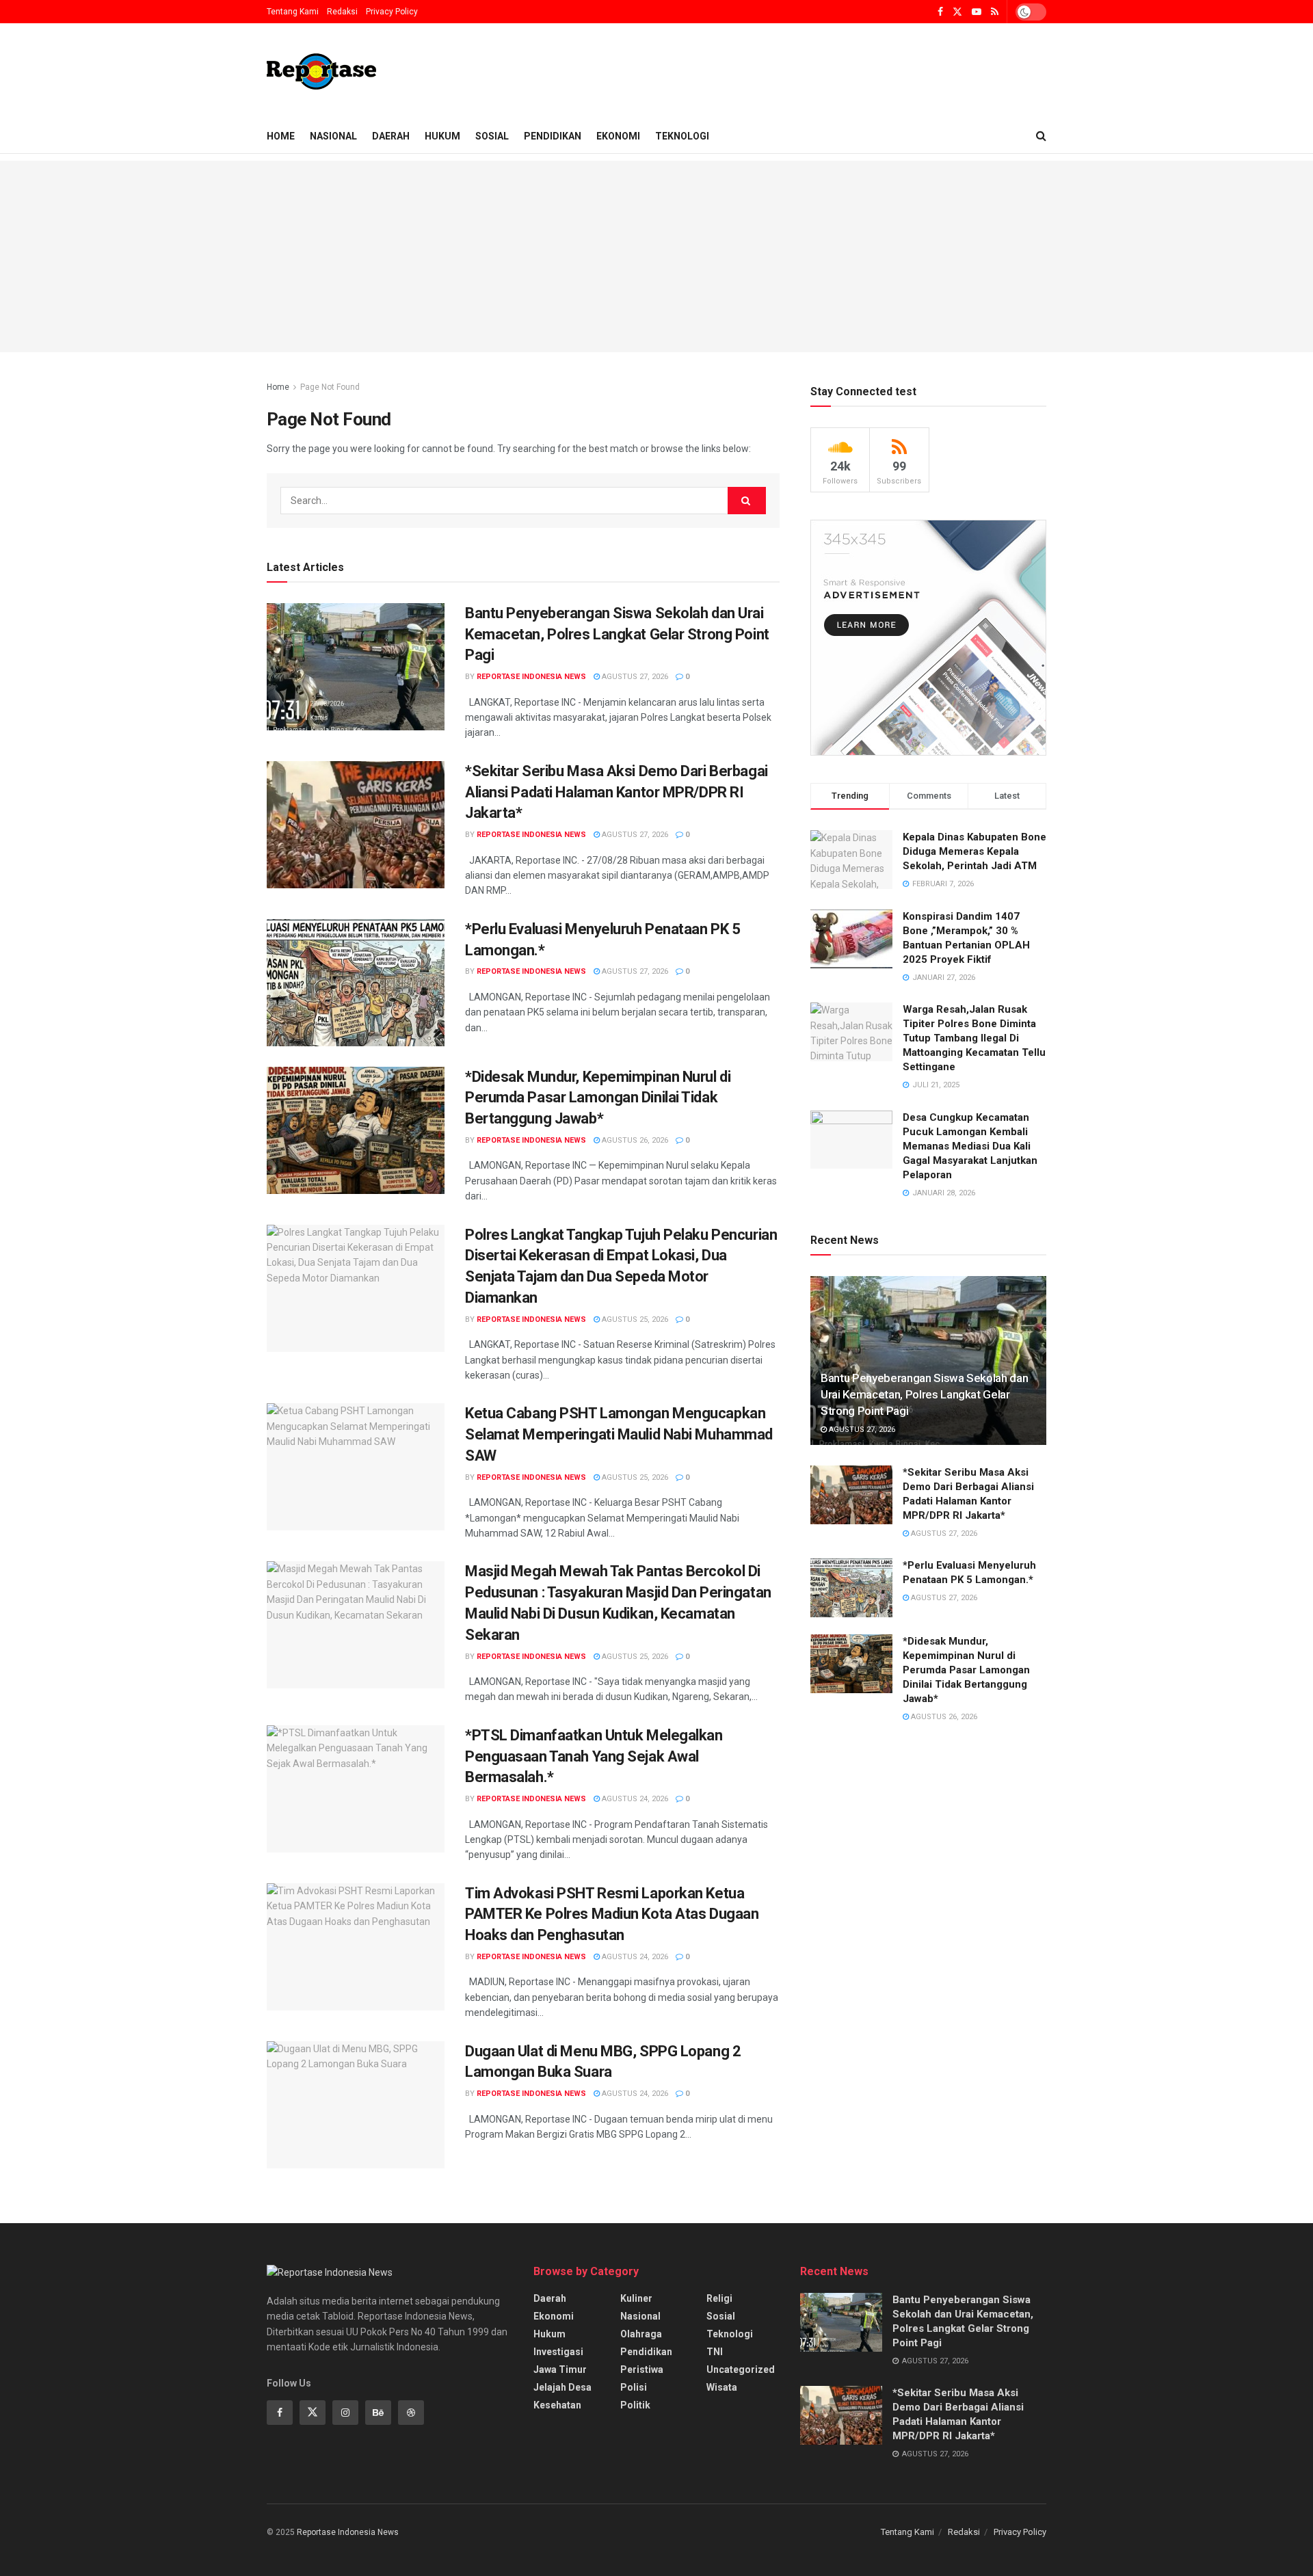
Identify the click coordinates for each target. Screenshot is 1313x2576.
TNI (715, 2352)
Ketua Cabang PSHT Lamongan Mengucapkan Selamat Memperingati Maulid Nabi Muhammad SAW (619, 1434)
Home (281, 136)
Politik (635, 2405)
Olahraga (641, 2334)
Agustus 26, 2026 (634, 1140)
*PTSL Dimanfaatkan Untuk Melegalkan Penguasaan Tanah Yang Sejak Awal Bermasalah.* (594, 1756)
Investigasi (558, 2352)
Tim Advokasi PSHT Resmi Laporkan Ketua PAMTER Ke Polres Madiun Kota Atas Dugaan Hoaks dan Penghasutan (612, 1914)
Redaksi (342, 12)
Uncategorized (741, 2369)
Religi (719, 2298)
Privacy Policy (392, 12)
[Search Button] (747, 501)
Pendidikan (553, 136)
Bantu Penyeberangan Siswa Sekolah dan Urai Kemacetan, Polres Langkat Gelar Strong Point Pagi (617, 634)
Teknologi (682, 136)
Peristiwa (642, 2369)
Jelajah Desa (562, 2387)
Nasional (333, 136)
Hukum (442, 136)
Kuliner (636, 2298)
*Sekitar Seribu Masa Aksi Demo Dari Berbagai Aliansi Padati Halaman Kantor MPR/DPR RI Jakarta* (616, 792)
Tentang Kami (293, 12)
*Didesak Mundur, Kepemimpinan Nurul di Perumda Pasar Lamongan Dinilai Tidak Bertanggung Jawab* (598, 1098)
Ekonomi (618, 136)
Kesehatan (557, 2405)
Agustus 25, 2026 (634, 1319)
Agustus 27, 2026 (634, 677)
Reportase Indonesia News (531, 677)
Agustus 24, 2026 (634, 1799)
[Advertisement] (656, 256)
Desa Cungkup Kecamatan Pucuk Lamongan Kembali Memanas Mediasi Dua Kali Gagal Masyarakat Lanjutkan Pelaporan (970, 1146)
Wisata (722, 2387)
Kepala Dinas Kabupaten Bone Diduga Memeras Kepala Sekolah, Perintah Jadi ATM (974, 851)
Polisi (634, 2387)
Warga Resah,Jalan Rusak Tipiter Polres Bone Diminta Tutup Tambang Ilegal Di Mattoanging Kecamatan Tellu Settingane (974, 1038)
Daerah (391, 136)
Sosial (492, 136)
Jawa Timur (560, 2369)
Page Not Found (330, 387)
